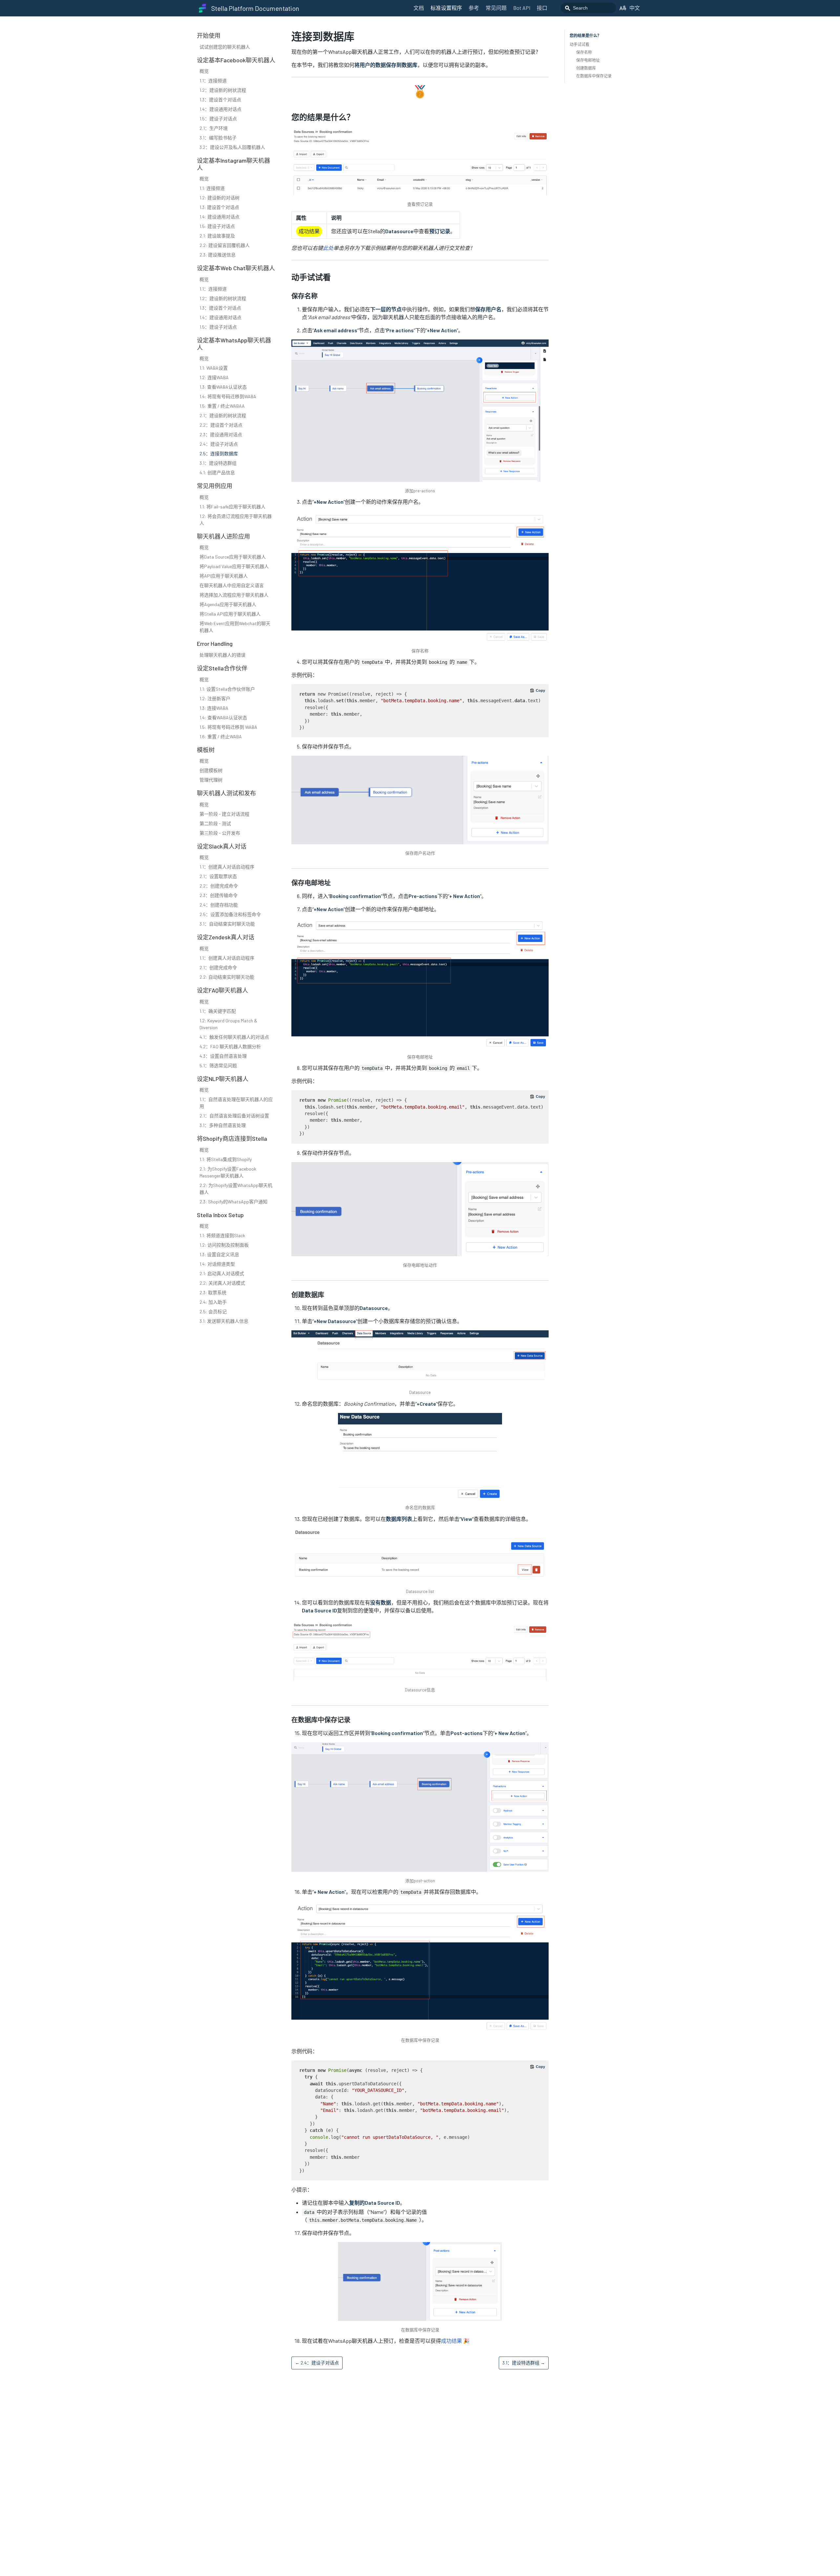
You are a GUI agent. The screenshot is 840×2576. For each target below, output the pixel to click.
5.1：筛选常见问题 (218, 1065)
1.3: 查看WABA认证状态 (223, 387)
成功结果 (451, 2341)
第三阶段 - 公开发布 (220, 833)
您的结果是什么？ (585, 35)
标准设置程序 (446, 8)
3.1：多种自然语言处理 (223, 1125)
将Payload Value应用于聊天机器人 (234, 566)
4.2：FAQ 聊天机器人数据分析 (230, 1046)
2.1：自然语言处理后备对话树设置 (234, 1116)
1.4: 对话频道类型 (217, 1264)
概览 (204, 71)
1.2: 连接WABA (214, 377)
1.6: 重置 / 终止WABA (221, 736)
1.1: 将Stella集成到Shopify (226, 1159)
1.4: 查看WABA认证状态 (223, 717)
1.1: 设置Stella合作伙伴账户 (227, 689)
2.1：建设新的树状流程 (223, 415)
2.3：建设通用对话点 (221, 434)
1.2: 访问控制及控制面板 (224, 1245)
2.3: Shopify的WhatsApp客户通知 (233, 1202)
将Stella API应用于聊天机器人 (230, 614)
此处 (328, 248)
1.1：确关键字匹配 (218, 1011)
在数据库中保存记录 (594, 76)
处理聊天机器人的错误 (222, 655)
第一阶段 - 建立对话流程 (224, 814)
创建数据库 (586, 68)
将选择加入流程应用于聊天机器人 (234, 595)
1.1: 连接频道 (212, 188)
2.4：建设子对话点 (219, 444)
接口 (542, 8)
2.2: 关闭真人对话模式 (222, 1283)
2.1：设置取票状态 (218, 876)
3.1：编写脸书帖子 (218, 138)
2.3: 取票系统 (213, 1292)
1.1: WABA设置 (214, 368)
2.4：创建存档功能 (219, 905)
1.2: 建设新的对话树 (220, 198)
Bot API (522, 8)
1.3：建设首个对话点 (220, 100)
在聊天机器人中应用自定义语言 (232, 585)
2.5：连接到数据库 (219, 453)
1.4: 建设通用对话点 (220, 217)
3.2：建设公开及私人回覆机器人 (232, 147)
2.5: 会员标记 (213, 1311)
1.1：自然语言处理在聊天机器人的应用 (236, 1103)
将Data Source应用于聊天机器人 (233, 557)
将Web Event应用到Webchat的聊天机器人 (235, 627)
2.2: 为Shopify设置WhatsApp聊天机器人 (236, 1189)
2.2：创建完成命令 (219, 886)
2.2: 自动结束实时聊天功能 (227, 977)
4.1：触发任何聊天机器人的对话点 (234, 1037)
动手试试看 (579, 44)
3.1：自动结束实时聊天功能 (227, 924)
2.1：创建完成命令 (218, 967)
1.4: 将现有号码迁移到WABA (228, 396)
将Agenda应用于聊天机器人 (228, 604)
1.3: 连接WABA (214, 708)
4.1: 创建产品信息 (217, 472)
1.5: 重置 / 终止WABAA (222, 406)
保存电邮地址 (588, 60)
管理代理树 (211, 780)
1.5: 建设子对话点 (217, 226)
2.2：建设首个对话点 (221, 425)
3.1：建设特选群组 (218, 463)
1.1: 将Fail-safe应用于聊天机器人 (232, 507)
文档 (419, 8)
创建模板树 (211, 770)
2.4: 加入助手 (213, 1302)
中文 (635, 8)
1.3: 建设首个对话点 (219, 207)
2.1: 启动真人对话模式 (222, 1273)
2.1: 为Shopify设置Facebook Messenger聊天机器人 (228, 1172)
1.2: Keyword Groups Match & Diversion (228, 1024)
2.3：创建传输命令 (219, 895)
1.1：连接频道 (213, 81)
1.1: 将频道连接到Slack (222, 1235)
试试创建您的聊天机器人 (225, 47)
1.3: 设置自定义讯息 (219, 1254)
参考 (474, 8)
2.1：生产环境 (214, 128)
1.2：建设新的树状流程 (223, 90)
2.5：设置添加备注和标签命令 (230, 914)
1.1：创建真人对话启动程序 (227, 867)
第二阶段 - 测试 (215, 823)
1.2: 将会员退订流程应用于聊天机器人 (236, 520)
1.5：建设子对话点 (218, 119)
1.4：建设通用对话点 (220, 109)
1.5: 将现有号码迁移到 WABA (228, 727)
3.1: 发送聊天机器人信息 (224, 1321)
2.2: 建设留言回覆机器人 (225, 245)
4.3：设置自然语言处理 (223, 1056)
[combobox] (588, 8)
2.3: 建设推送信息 (218, 255)
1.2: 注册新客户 (215, 698)
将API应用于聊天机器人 (224, 576)
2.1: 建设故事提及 (217, 236)
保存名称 (584, 52)
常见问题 (496, 8)
